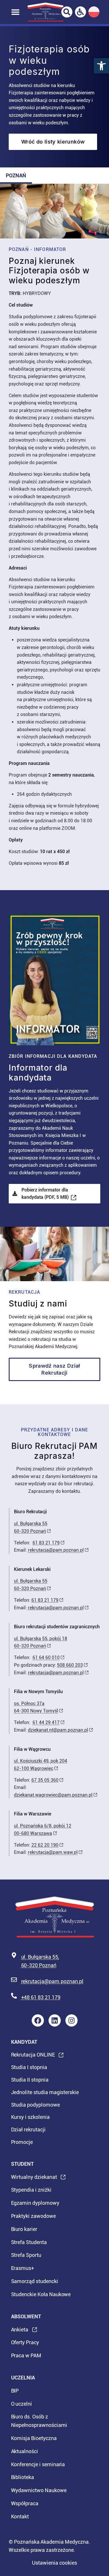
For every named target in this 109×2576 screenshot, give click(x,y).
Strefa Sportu (26, 2255)
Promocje (22, 2142)
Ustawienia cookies (54, 2563)
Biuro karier (24, 2229)
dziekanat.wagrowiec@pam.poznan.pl (53, 1795)
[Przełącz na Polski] (94, 12)
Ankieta (20, 2331)
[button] (101, 66)
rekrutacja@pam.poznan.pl (56, 1550)
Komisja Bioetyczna (34, 2438)
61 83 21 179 (46, 1543)
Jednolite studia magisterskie (45, 2092)
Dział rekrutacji (28, 2129)
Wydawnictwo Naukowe (39, 2490)
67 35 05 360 (45, 1780)
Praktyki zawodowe (33, 2216)
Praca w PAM (26, 2355)
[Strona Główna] (45, 12)
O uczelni (22, 2404)
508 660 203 (70, 1665)
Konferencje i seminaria (38, 2464)
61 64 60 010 (46, 1657)
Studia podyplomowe (35, 2105)
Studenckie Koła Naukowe (41, 2294)
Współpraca (25, 2503)
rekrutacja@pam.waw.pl (53, 1852)
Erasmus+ (23, 2268)
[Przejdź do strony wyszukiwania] (67, 12)
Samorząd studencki (35, 2281)
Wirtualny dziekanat (34, 2179)
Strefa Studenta (29, 2242)
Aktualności (25, 2451)
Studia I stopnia (29, 2067)
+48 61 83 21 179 (41, 1997)
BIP (15, 2391)
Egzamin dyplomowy (35, 2203)
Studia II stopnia (30, 2080)
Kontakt (20, 2516)
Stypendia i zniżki (31, 2190)
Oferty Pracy (25, 2342)
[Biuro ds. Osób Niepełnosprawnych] (81, 12)
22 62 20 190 (45, 1845)
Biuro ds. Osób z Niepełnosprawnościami (39, 2421)
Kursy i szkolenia (30, 2117)
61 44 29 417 (46, 1722)
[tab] (16, 176)
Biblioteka (23, 2477)
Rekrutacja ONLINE (33, 2056)
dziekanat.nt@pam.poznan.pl (58, 1730)
